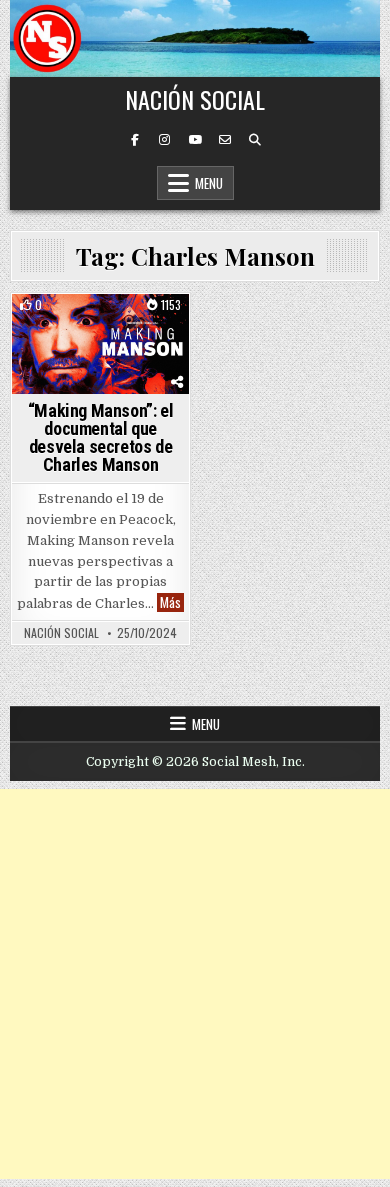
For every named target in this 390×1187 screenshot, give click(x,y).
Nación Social (195, 99)
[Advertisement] (195, 984)
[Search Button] (255, 140)
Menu (209, 183)
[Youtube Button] (195, 140)
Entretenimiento (101, 349)
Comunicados (97, 328)
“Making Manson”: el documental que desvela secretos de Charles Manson (100, 437)
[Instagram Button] (165, 140)
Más (172, 602)
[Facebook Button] (135, 140)
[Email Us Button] (225, 140)
